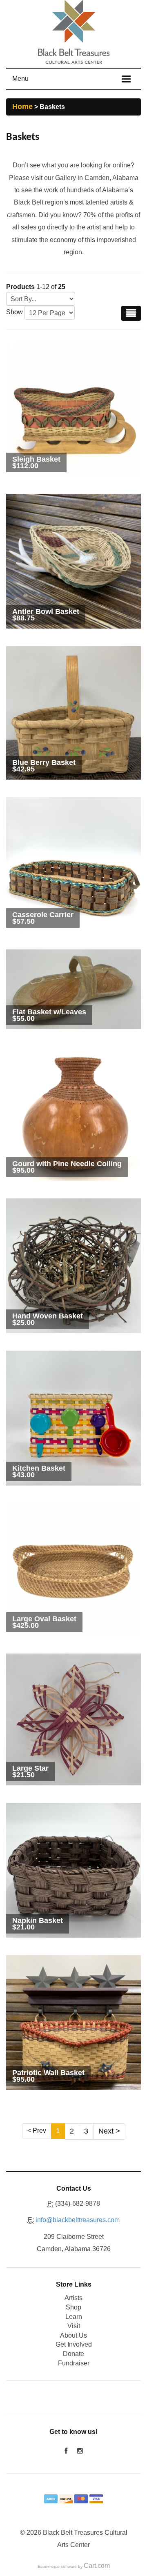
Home (22, 107)
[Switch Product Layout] (131, 313)
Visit (74, 2326)
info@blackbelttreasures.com (78, 2220)
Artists (73, 2298)
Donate (73, 2354)
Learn (74, 2317)
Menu (20, 79)
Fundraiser (74, 2363)
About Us (73, 2335)
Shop (73, 2307)
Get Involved (74, 2344)
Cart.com (97, 2566)
